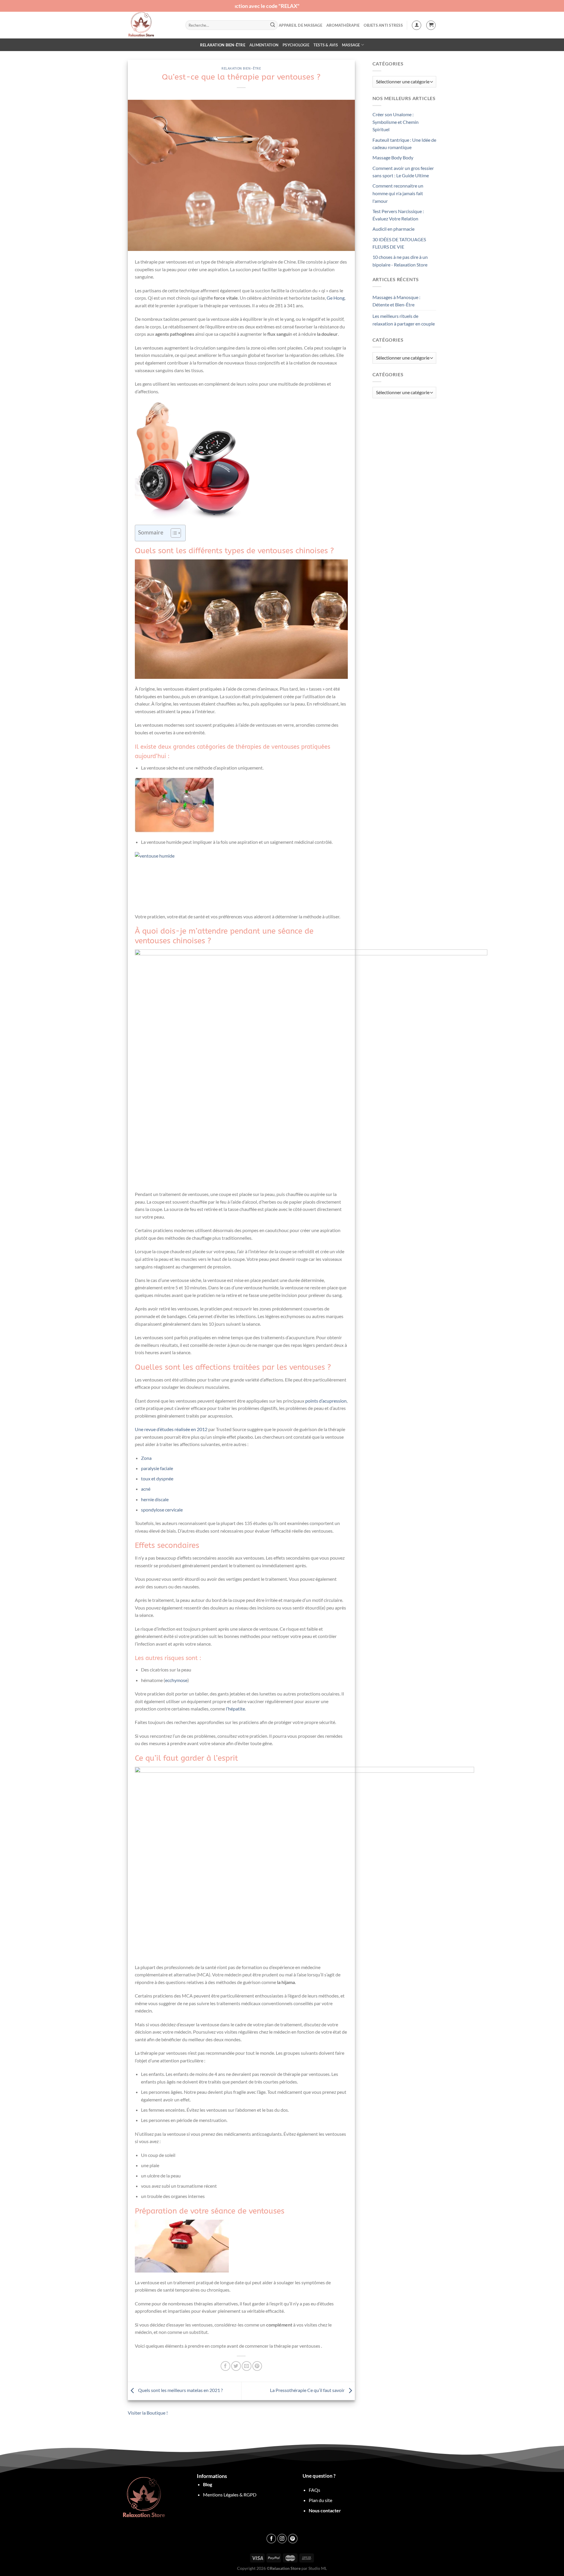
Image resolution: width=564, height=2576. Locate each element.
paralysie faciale (157, 1468)
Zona (146, 1458)
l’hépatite (235, 1709)
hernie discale (155, 1499)
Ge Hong (336, 298)
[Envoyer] (273, 25)
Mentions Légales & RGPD (230, 2495)
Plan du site (320, 2500)
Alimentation (264, 45)
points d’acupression (326, 1401)
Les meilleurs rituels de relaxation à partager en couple (404, 320)
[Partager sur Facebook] (225, 2366)
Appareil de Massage (301, 25)
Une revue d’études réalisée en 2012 (171, 1429)
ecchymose (176, 1680)
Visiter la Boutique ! (148, 2413)
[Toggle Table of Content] (173, 533)
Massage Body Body (393, 157)
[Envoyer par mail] (247, 2366)
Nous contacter (325, 2510)
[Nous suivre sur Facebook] (271, 2539)
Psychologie (296, 45)
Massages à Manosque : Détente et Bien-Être (396, 301)
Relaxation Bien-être (223, 45)
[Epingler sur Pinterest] (257, 2366)
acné (146, 1489)
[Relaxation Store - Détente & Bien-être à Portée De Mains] (152, 25)
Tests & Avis (326, 45)
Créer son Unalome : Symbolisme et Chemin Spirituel (396, 122)
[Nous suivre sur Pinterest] (293, 2539)
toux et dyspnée (157, 1478)
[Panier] (431, 25)
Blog (208, 2484)
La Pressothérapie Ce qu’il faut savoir (308, 2390)
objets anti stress (383, 25)
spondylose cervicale (162, 1510)
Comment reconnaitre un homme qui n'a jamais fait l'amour (398, 193)
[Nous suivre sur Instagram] (282, 2539)
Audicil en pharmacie (393, 229)
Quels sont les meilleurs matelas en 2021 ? (180, 2390)
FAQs (314, 2490)
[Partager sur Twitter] (236, 2366)
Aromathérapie (343, 25)
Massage (351, 45)
